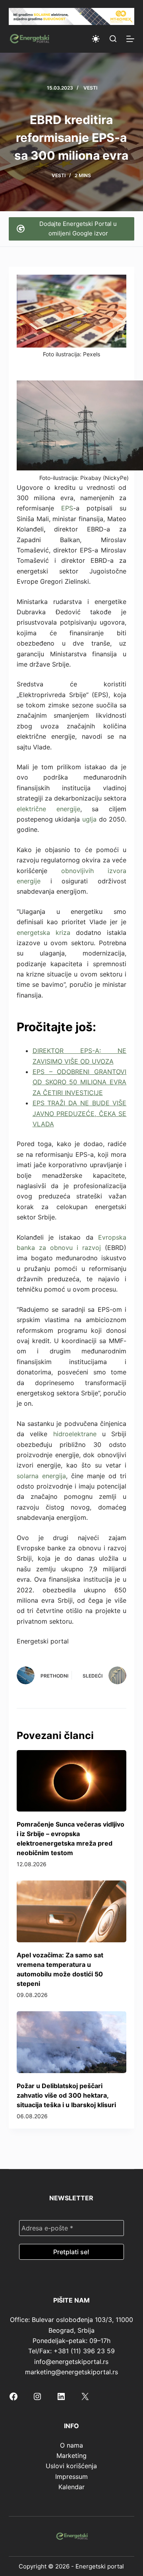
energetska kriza (43, 933)
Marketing (71, 2456)
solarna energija (41, 1476)
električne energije (48, 809)
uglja (89, 819)
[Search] (113, 39)
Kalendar (71, 2487)
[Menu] (130, 39)
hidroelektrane (75, 1434)
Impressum (71, 2477)
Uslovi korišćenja (71, 2466)
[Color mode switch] (96, 39)
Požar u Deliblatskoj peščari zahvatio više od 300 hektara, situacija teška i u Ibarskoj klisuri (66, 2095)
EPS (67, 508)
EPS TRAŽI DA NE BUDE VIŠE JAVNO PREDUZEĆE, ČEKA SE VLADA (80, 1113)
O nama (71, 2445)
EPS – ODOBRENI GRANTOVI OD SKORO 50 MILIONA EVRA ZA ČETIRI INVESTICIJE (80, 1082)
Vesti (90, 88)
